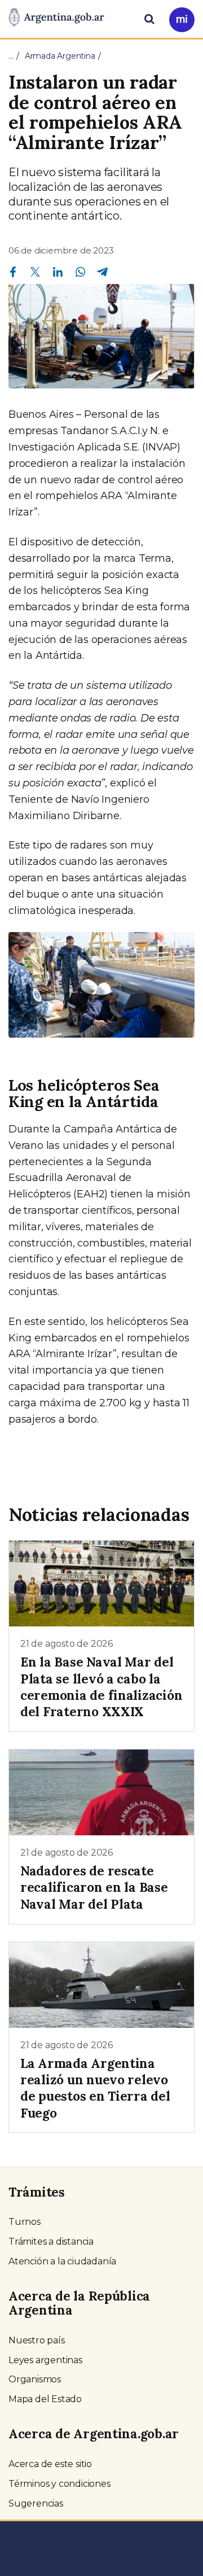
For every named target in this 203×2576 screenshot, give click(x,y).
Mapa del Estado (45, 2399)
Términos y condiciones (59, 2484)
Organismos (35, 2379)
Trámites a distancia (51, 2242)
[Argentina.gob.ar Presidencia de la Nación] (56, 18)
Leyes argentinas (45, 2360)
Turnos (25, 2222)
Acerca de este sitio (50, 2464)
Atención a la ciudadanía (62, 2261)
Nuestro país (37, 2340)
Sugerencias (36, 2503)
